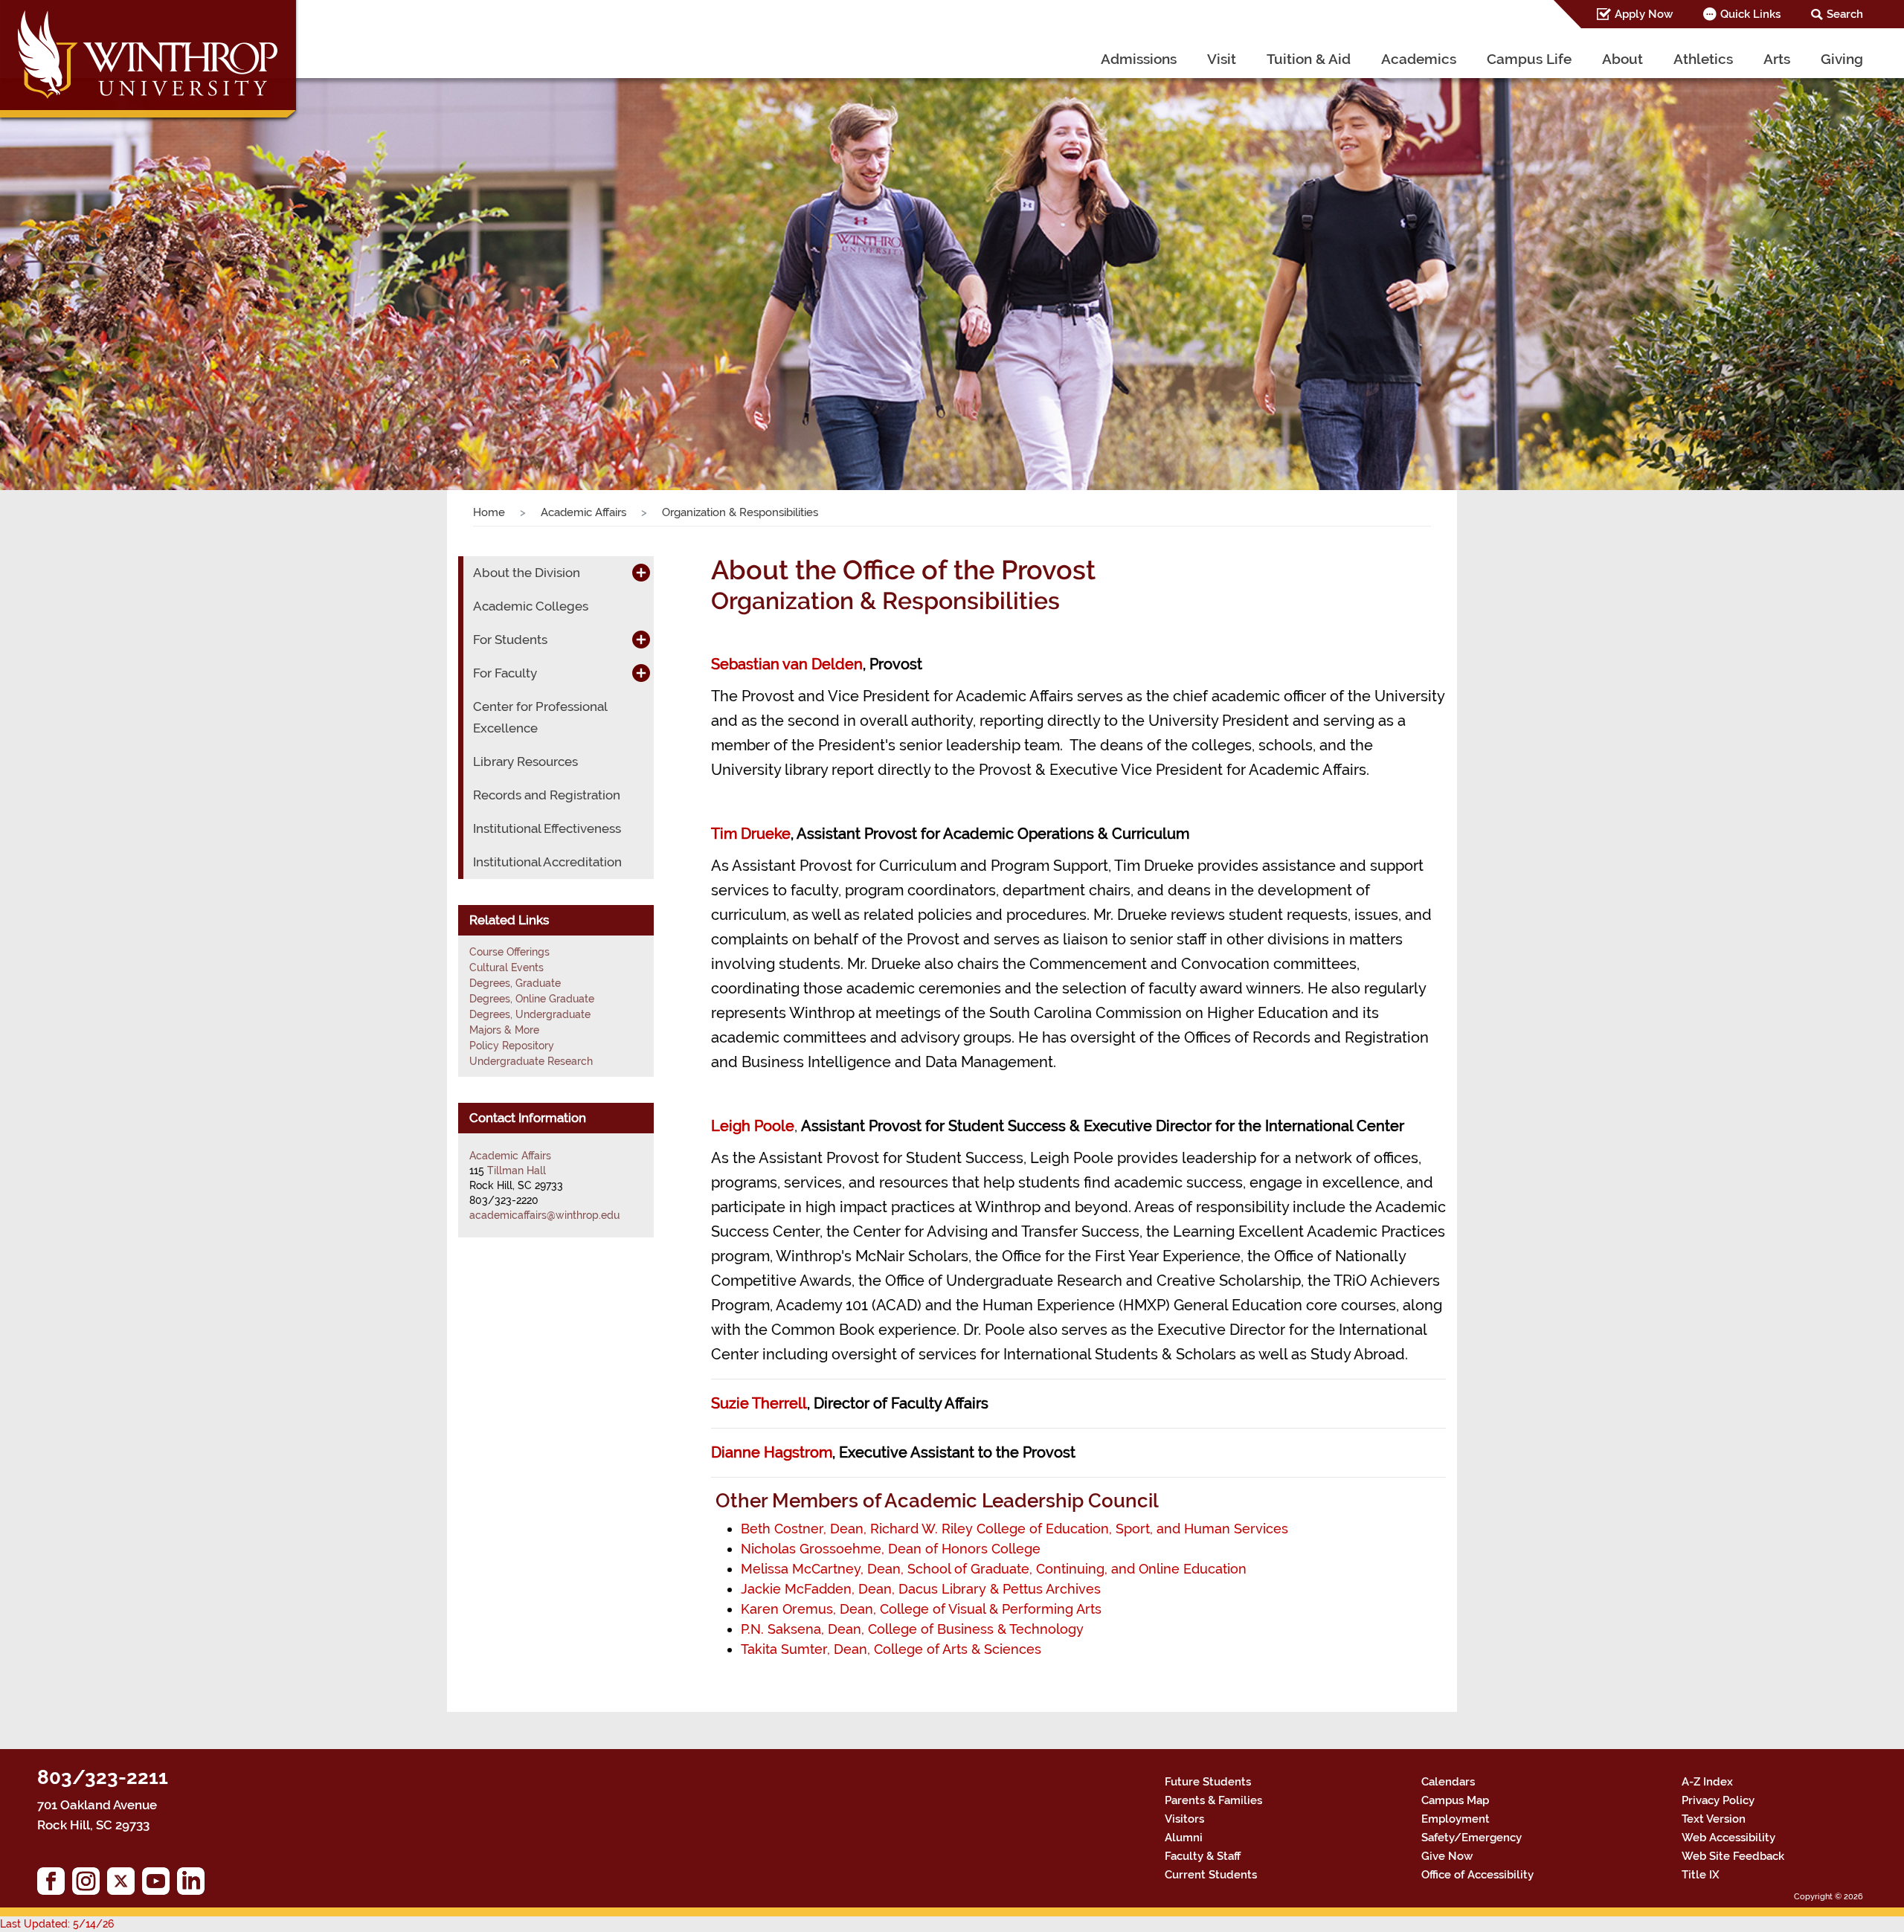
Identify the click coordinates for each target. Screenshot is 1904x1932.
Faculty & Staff (1203, 1856)
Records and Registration (547, 795)
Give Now (1447, 1856)
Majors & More (504, 1030)
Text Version (1714, 1819)
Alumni (1184, 1838)
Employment (1456, 1819)
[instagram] (90, 1885)
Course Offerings (509, 952)
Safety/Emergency (1472, 1838)
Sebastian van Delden (787, 664)
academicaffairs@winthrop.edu (544, 1215)
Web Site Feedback (1733, 1856)
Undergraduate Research (531, 1061)
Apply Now (1644, 14)
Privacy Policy (1718, 1800)
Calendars (1448, 1782)
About (1622, 59)
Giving (1842, 59)
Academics (1419, 59)
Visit (1222, 59)
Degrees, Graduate (515, 983)
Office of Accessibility (1477, 1875)
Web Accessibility (1728, 1838)
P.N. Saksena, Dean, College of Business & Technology (912, 1629)
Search (1845, 14)
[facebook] (55, 1885)
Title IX (1701, 1875)
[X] (125, 1885)
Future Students (1208, 1782)
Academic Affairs (583, 512)
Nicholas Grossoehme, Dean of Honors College (891, 1549)
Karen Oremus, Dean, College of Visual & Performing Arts (921, 1609)
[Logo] (150, 63)
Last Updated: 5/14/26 (57, 1924)
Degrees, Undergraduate (530, 1014)
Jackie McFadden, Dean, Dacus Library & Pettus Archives (921, 1589)
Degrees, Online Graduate (532, 999)
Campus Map (1455, 1800)
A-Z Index (1707, 1782)
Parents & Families (1213, 1800)
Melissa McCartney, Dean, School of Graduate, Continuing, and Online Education (994, 1569)
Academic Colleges (531, 606)
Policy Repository (512, 1046)
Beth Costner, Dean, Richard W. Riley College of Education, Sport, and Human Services (1014, 1529)
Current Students (1211, 1875)
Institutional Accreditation (547, 862)
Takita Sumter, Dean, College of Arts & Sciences (891, 1649)
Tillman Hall (517, 1171)
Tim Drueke (751, 834)
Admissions (1139, 59)
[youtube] (160, 1885)
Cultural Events (506, 967)
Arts (1777, 59)
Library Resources (525, 761)
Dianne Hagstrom (772, 1452)
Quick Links (1750, 14)
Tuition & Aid (1309, 59)
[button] (143, 270)
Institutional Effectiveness (547, 828)
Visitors (1184, 1819)
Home (489, 512)
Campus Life (1529, 59)
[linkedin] (194, 1885)
